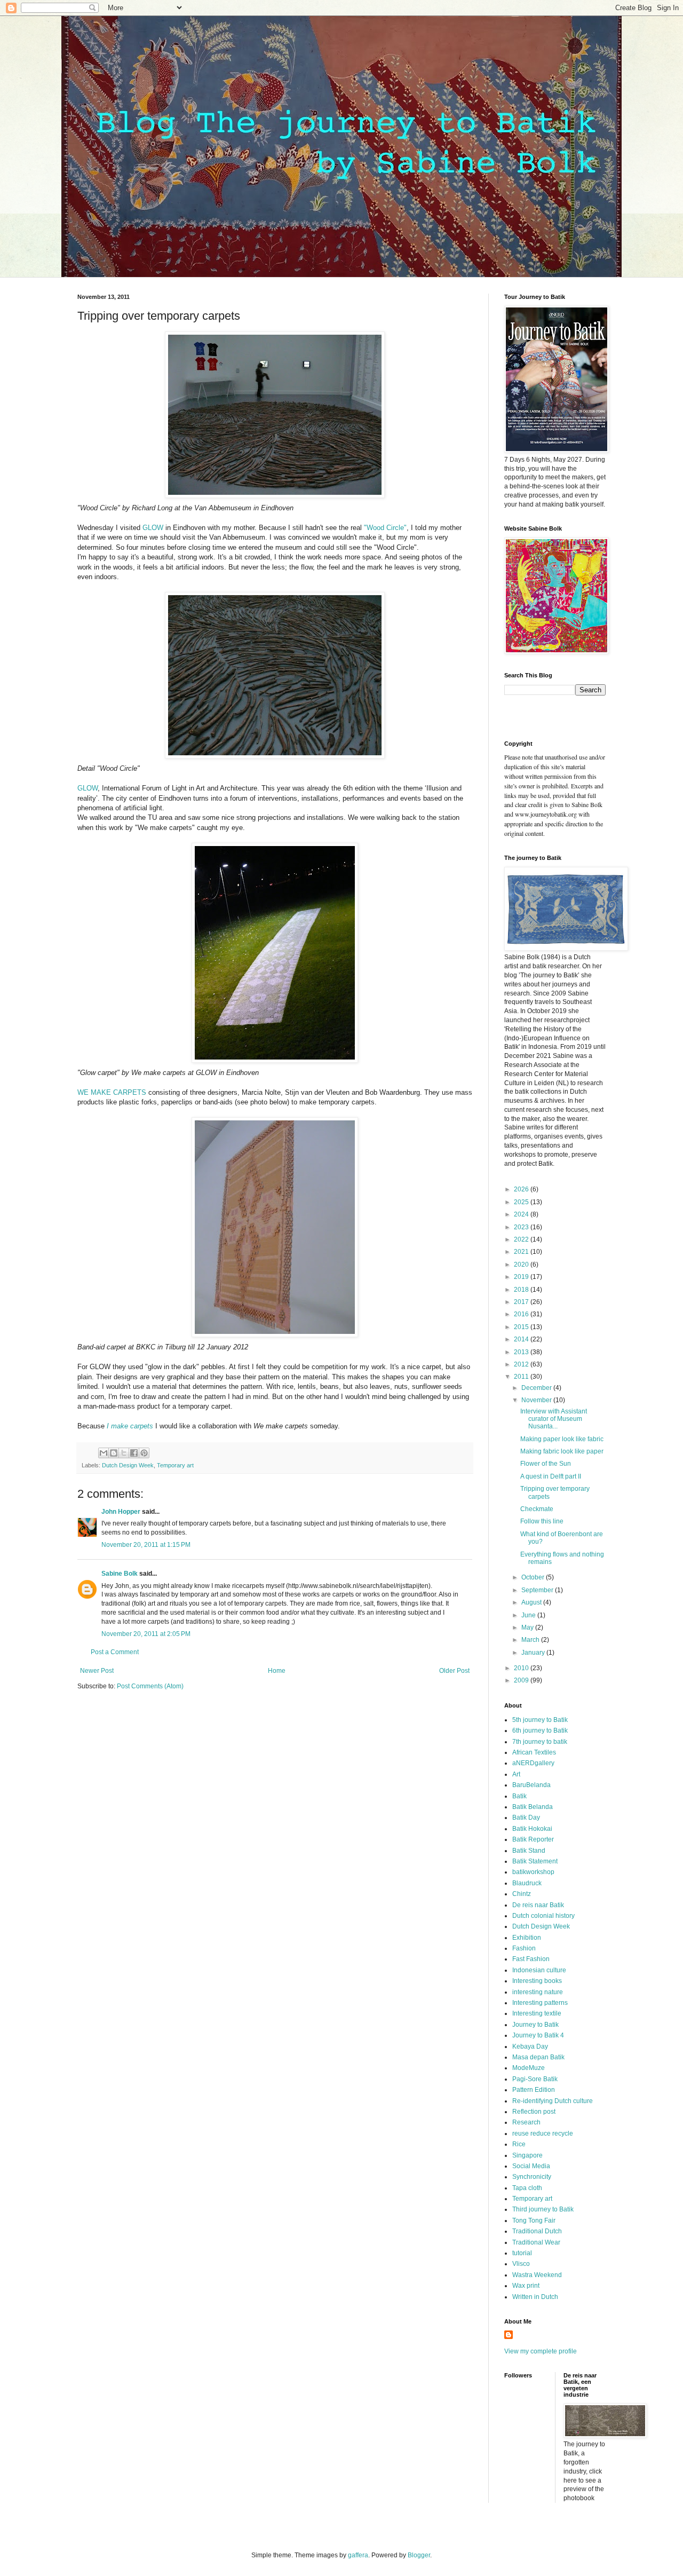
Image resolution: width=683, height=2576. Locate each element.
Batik (519, 1796)
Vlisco (521, 2264)
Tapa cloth (527, 2188)
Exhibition (527, 1938)
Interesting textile (537, 2013)
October (534, 1577)
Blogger (419, 2555)
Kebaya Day (530, 2046)
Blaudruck (527, 1883)
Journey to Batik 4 (538, 2035)
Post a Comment (115, 1652)
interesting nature (538, 1992)
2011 (522, 1377)
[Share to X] (124, 1453)
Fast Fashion (531, 1959)
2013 (522, 1352)
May (528, 1627)
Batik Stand (529, 1851)
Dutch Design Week (128, 1465)
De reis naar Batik (538, 1905)
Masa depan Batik (538, 2057)
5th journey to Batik (540, 1720)
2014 (522, 1339)
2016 (522, 1314)
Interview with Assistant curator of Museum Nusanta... (554, 1419)
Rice (519, 2144)
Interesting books (537, 1981)
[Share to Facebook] (134, 1453)
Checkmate (537, 1509)
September (538, 1590)
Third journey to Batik (543, 2209)
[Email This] (104, 1453)
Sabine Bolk (120, 1574)
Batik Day (526, 1818)
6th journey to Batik (540, 1730)
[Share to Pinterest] (144, 1453)
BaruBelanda (531, 1785)
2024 (522, 1214)
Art (516, 1774)
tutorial (522, 2253)
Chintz (522, 1894)
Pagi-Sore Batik (535, 2079)
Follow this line (542, 1521)
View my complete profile (541, 2351)
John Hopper (121, 1512)
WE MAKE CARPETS (112, 1092)
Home (277, 1671)
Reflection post (534, 2112)
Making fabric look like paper (562, 1451)
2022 (522, 1239)
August (532, 1602)
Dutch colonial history (543, 1916)
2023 (522, 1227)
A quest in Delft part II (551, 1476)
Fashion (524, 1948)
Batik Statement (535, 1861)
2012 (522, 1364)
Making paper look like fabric (562, 1439)
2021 (522, 1252)
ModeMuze (529, 2068)
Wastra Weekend (537, 2275)
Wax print (526, 2286)
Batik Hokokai (532, 1829)
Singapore (527, 2155)
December (537, 1388)
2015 (522, 1327)
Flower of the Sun (546, 1464)
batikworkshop (533, 1872)
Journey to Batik (535, 2025)
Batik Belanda (533, 1807)
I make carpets (130, 1426)
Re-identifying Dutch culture (553, 2101)
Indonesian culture (539, 1970)
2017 (522, 1302)
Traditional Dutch (537, 2231)
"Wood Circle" (385, 528)
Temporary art (175, 1465)
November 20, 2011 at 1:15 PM (146, 1545)
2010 (522, 1668)
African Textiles (534, 1752)
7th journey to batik (540, 1742)
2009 (522, 1680)
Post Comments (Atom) (150, 1686)
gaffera (358, 2555)
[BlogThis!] (114, 1453)
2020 (522, 1265)
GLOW (153, 528)
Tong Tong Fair (534, 2221)
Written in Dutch (535, 2297)
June (529, 1615)
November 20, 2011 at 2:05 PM (146, 1634)
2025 (522, 1202)
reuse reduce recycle (543, 2134)
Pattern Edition (534, 2090)
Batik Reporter (533, 1839)
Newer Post (97, 1671)
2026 (522, 1189)
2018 (522, 1290)
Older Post (454, 1671)
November (537, 1400)
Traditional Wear (536, 2242)
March (531, 1640)
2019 (522, 1277)
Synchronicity (532, 2177)
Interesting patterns (540, 2003)
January (534, 1653)
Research (526, 2122)
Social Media (531, 2166)
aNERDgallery (533, 1763)
